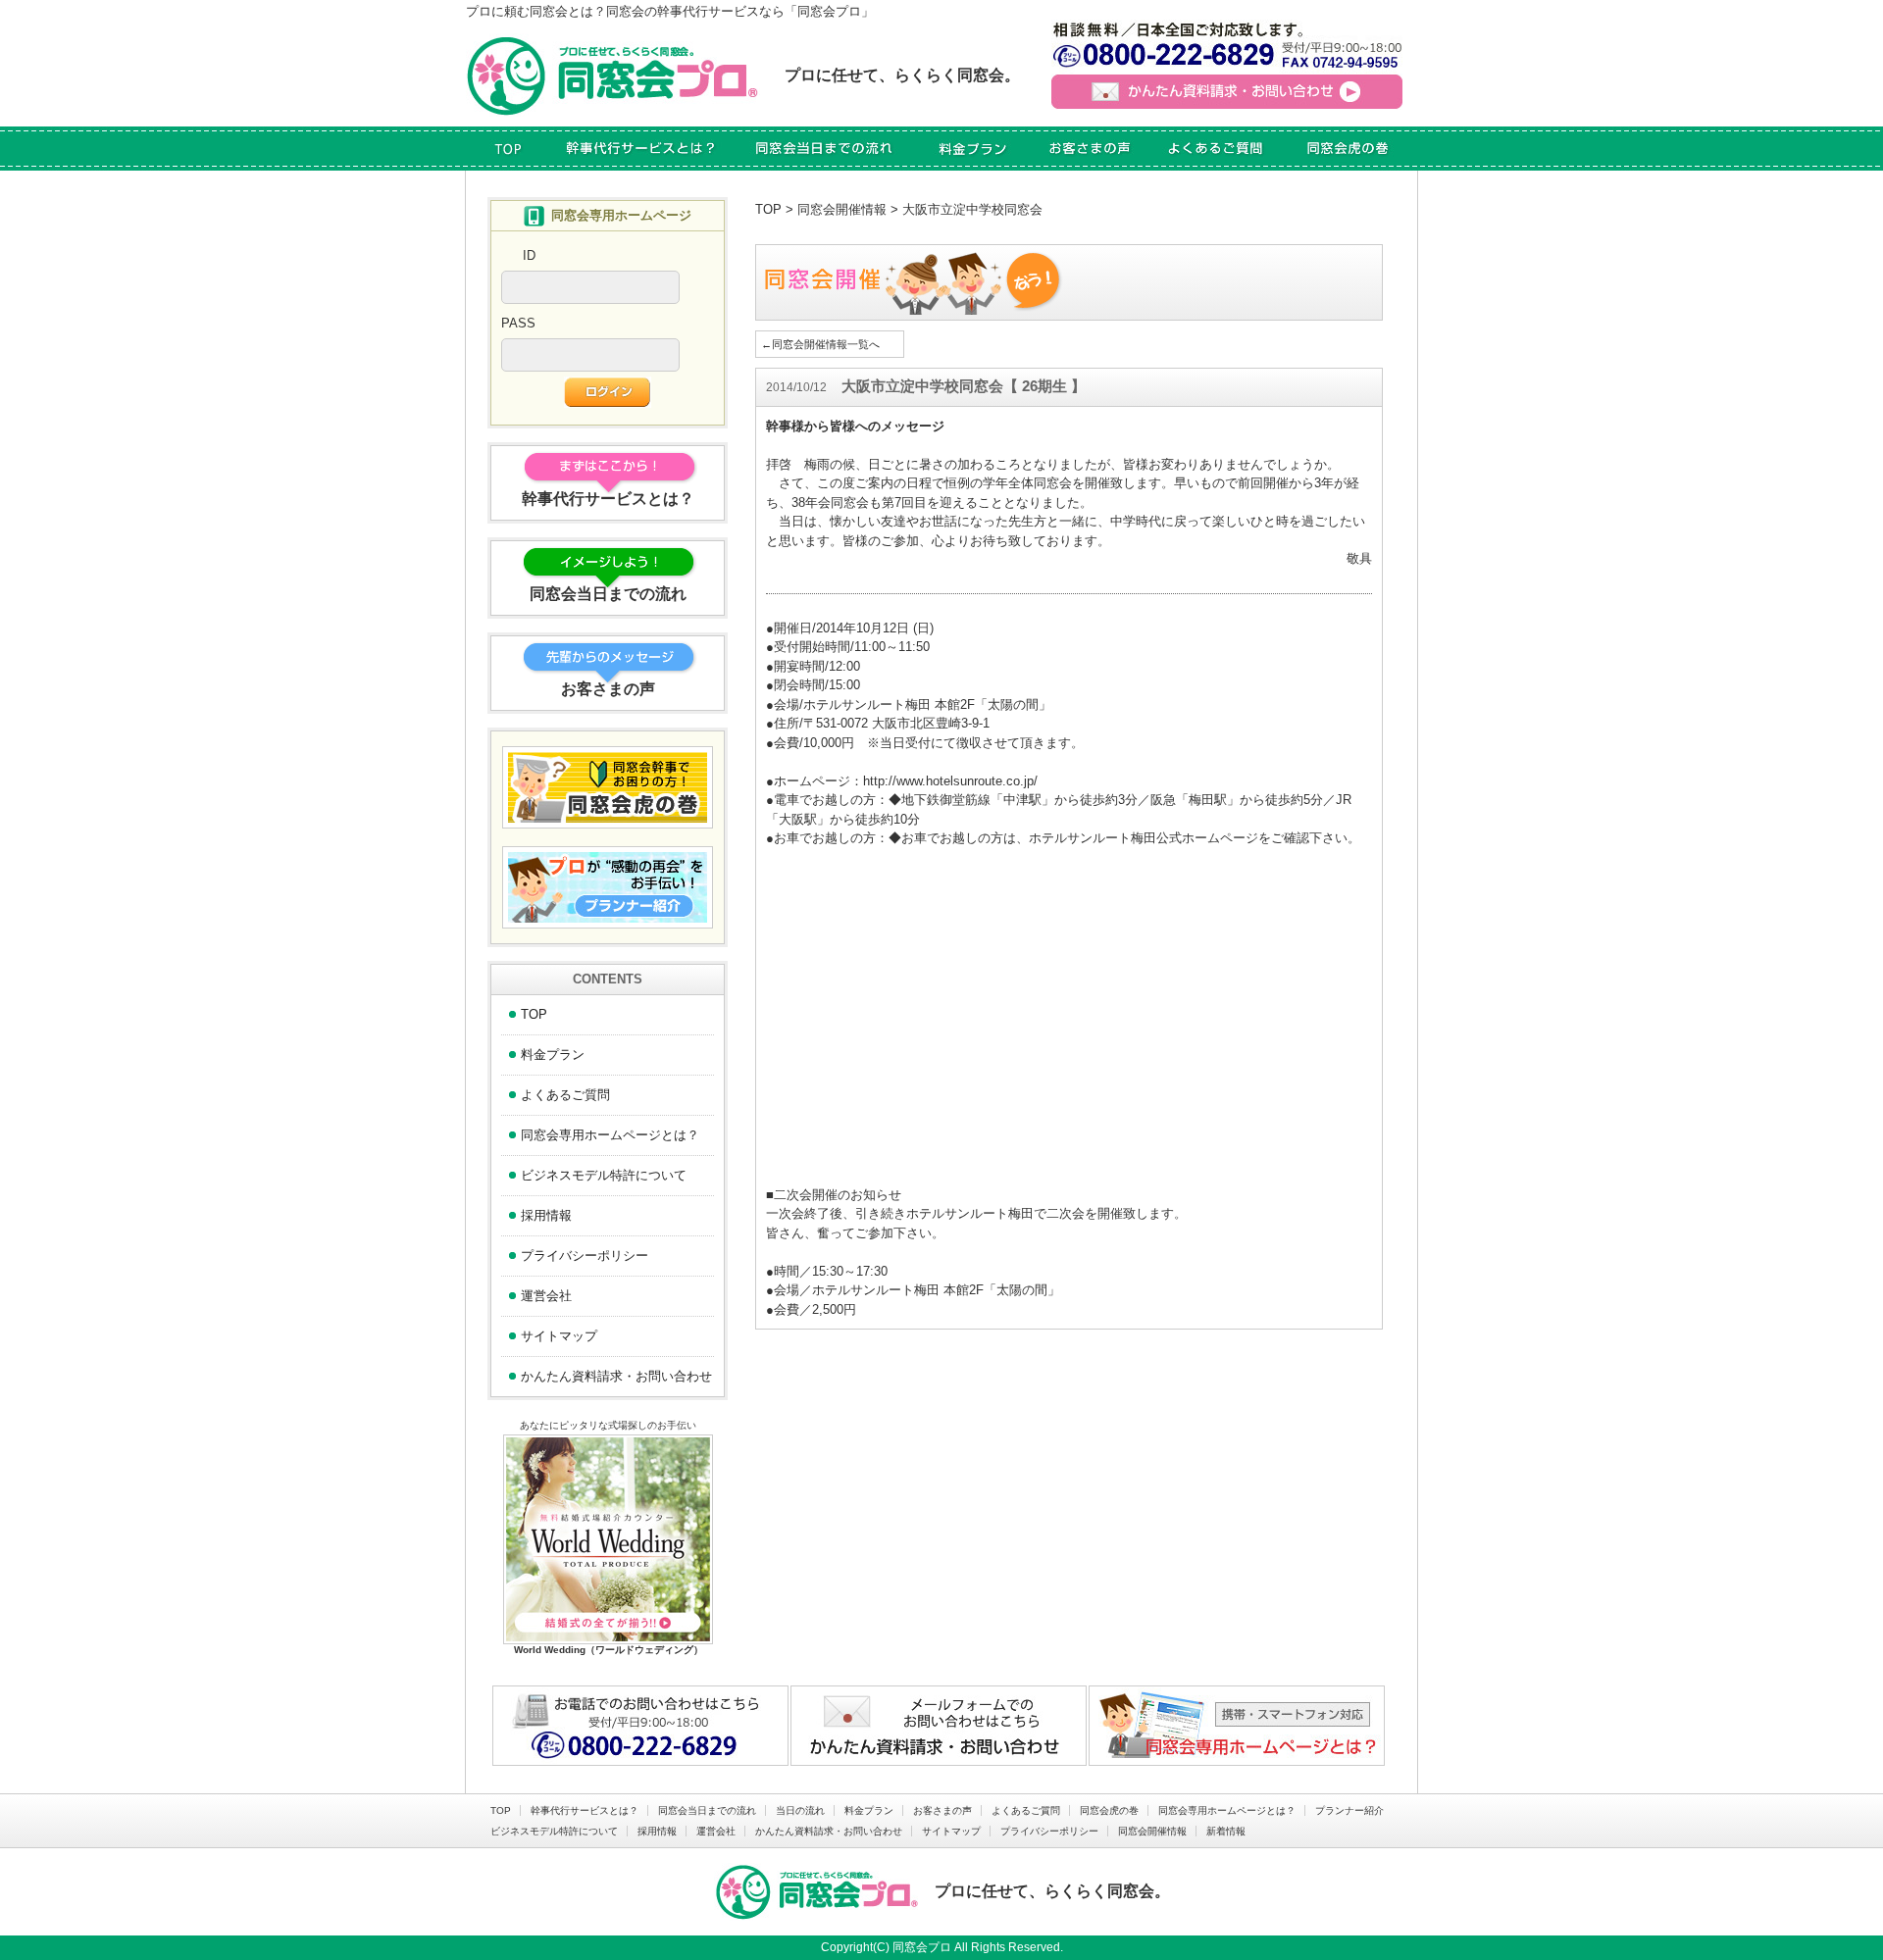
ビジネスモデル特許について (604, 1175)
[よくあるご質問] (1215, 149)
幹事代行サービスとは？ (585, 1810)
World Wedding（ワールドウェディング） (609, 1650)
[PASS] (590, 361)
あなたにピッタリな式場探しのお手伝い (608, 1425)
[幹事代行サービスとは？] (641, 149)
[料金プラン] (974, 149)
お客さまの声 (942, 1810)
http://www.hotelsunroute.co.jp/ (950, 781)
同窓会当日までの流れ (707, 1810)
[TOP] (508, 149)
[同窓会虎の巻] (1348, 149)
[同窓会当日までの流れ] (825, 149)
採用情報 (546, 1215)
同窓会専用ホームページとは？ (610, 1135)
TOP (768, 209)
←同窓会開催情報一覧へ (820, 344)
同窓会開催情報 (842, 209)
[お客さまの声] (1089, 149)
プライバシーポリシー (585, 1256)
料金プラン (553, 1055)
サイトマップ (559, 1336)
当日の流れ (800, 1810)
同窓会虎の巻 (1109, 1810)
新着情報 (1226, 1831)
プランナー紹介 (1349, 1810)
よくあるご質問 (565, 1095)
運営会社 (546, 1296)
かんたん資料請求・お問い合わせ (616, 1376)
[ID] (590, 294)
